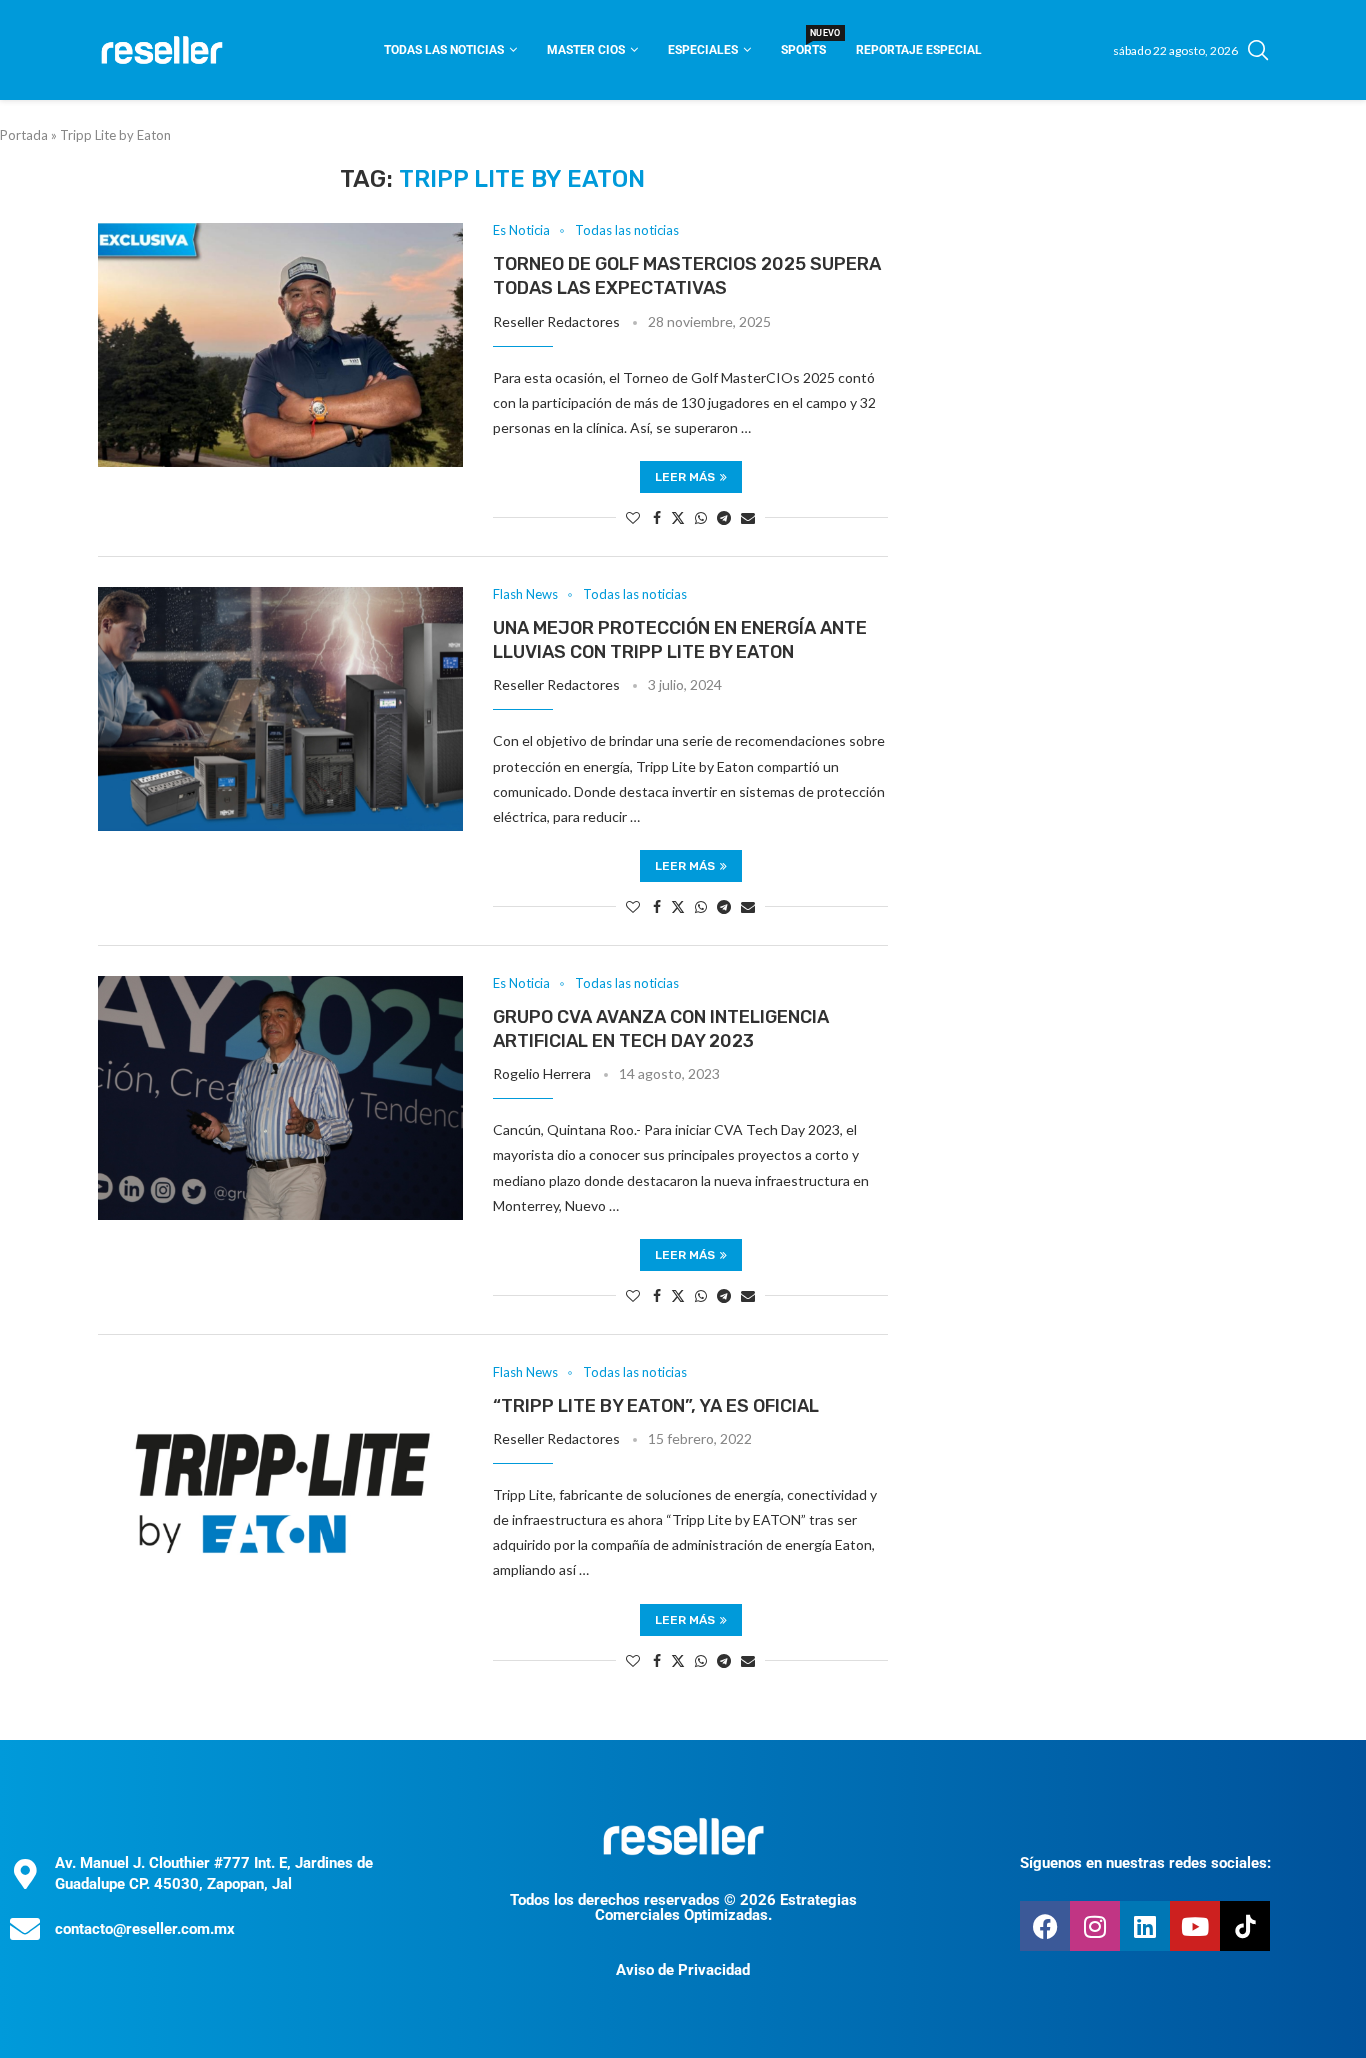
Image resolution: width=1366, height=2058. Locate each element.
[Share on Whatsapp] (701, 517)
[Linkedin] (1145, 1926)
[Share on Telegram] (724, 517)
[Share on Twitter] (678, 517)
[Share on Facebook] (657, 517)
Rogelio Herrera (542, 1073)
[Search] (1258, 50)
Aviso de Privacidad (683, 1970)
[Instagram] (1095, 1926)
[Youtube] (1195, 1926)
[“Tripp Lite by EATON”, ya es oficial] (280, 1487)
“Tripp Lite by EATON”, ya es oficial (656, 1406)
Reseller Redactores (556, 321)
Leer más (685, 477)
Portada (24, 135)
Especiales (703, 50)
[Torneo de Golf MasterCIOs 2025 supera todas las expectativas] (280, 345)
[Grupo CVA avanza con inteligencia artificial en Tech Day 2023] (280, 1098)
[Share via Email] (748, 517)
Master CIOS (586, 50)
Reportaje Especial (919, 50)
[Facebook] (1045, 1926)
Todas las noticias (444, 50)
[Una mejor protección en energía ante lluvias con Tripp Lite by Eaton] (280, 709)
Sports (803, 43)
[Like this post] (633, 517)
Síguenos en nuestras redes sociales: (1145, 1863)
